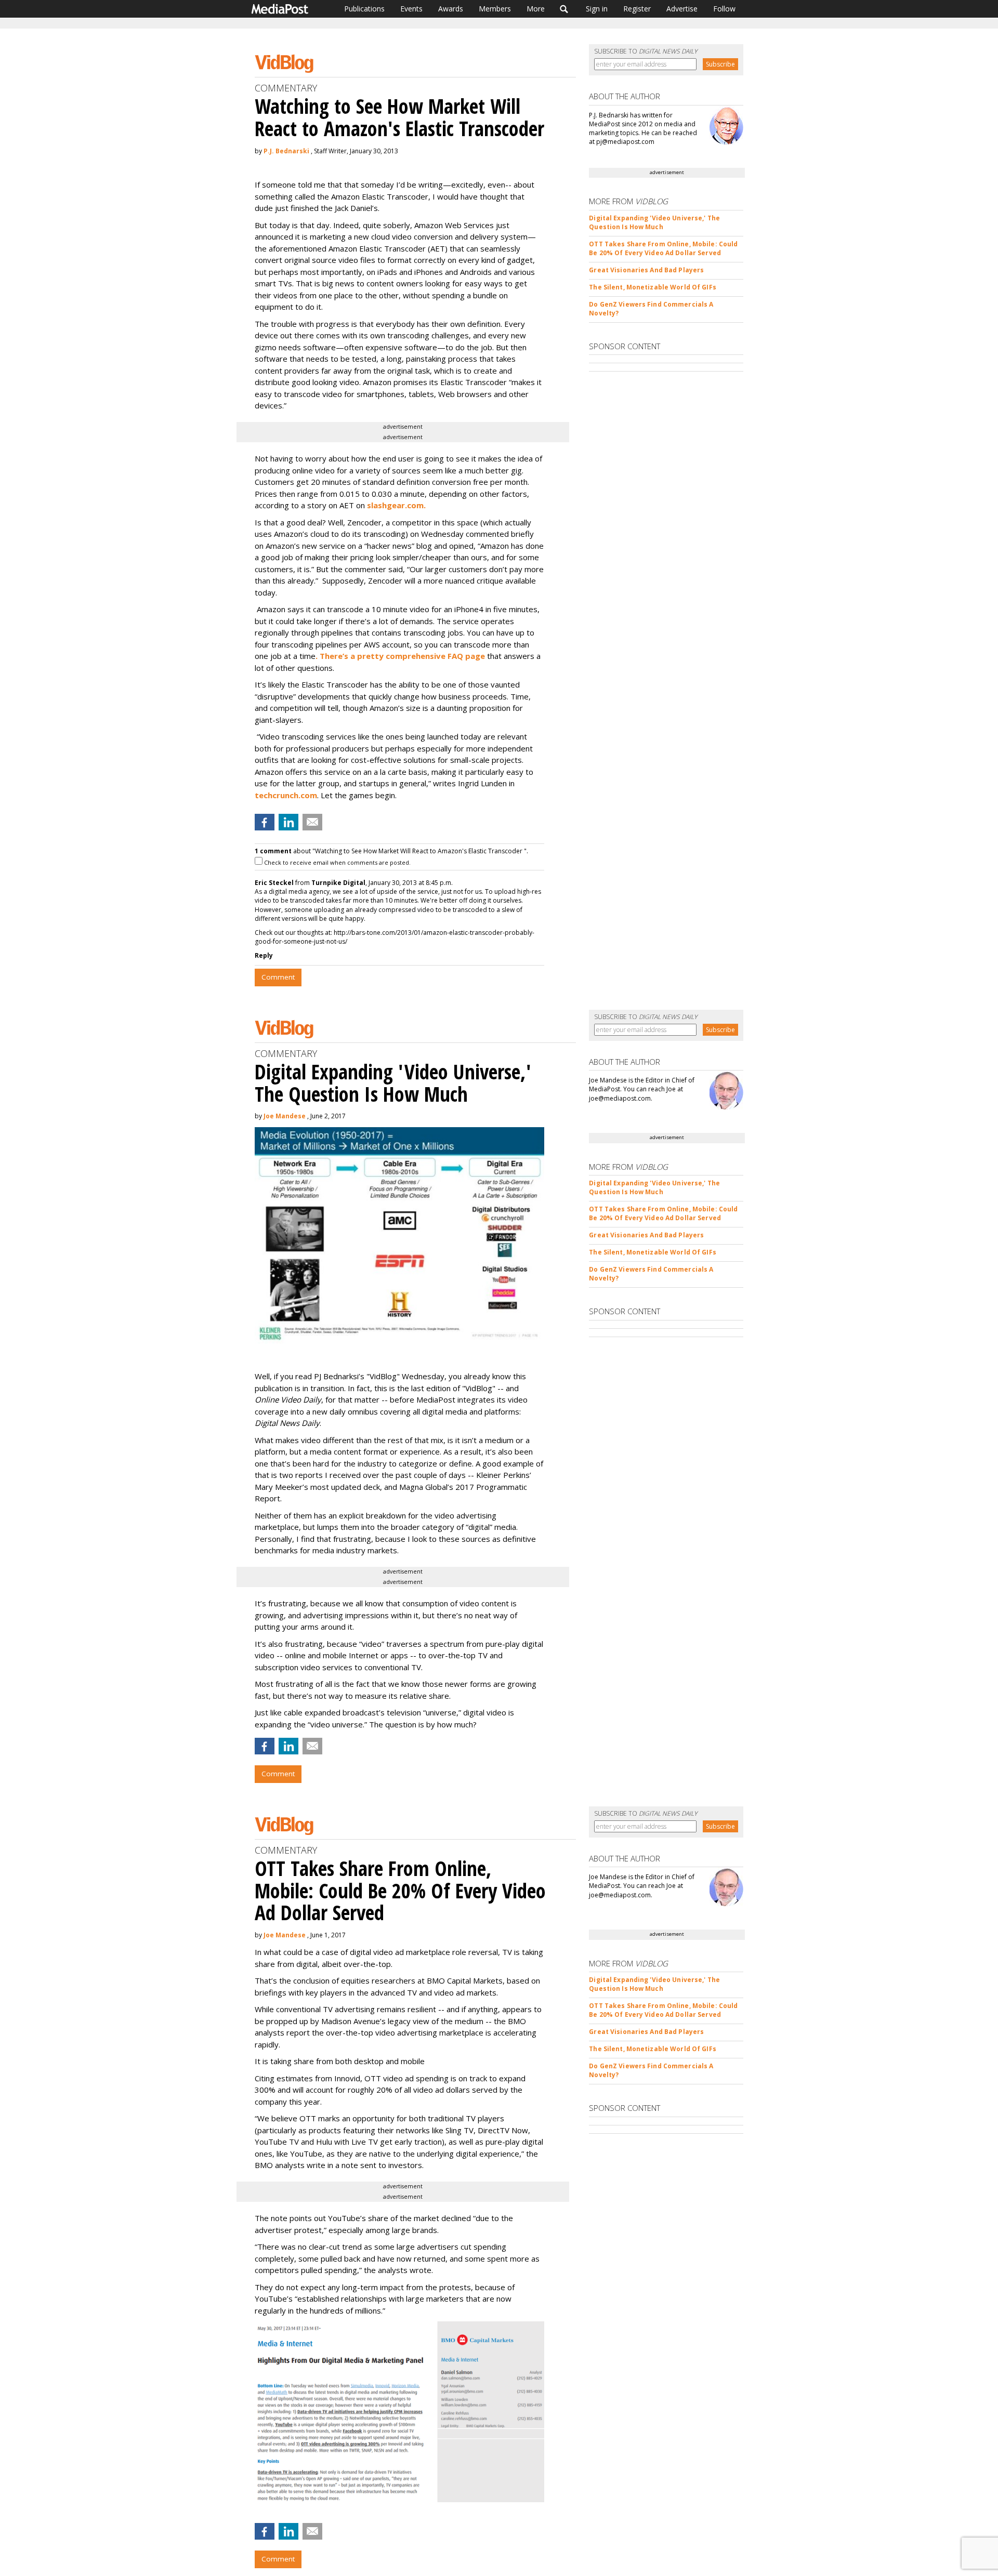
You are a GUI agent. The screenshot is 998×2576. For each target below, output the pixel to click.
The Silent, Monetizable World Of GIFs (652, 287)
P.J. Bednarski (286, 151)
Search (564, 9)
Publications (364, 9)
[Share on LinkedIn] (288, 822)
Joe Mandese (285, 1116)
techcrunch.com (286, 795)
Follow (724, 9)
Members (495, 9)
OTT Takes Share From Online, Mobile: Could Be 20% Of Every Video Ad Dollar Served (663, 248)
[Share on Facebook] (265, 822)
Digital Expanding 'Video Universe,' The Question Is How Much (654, 222)
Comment (278, 977)
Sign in (597, 9)
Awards (451, 9)
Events (411, 9)
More (536, 9)
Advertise (682, 9)
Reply (264, 955)
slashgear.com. (399, 505)
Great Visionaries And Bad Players (646, 270)
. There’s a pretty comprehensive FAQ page (400, 656)
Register (637, 9)
